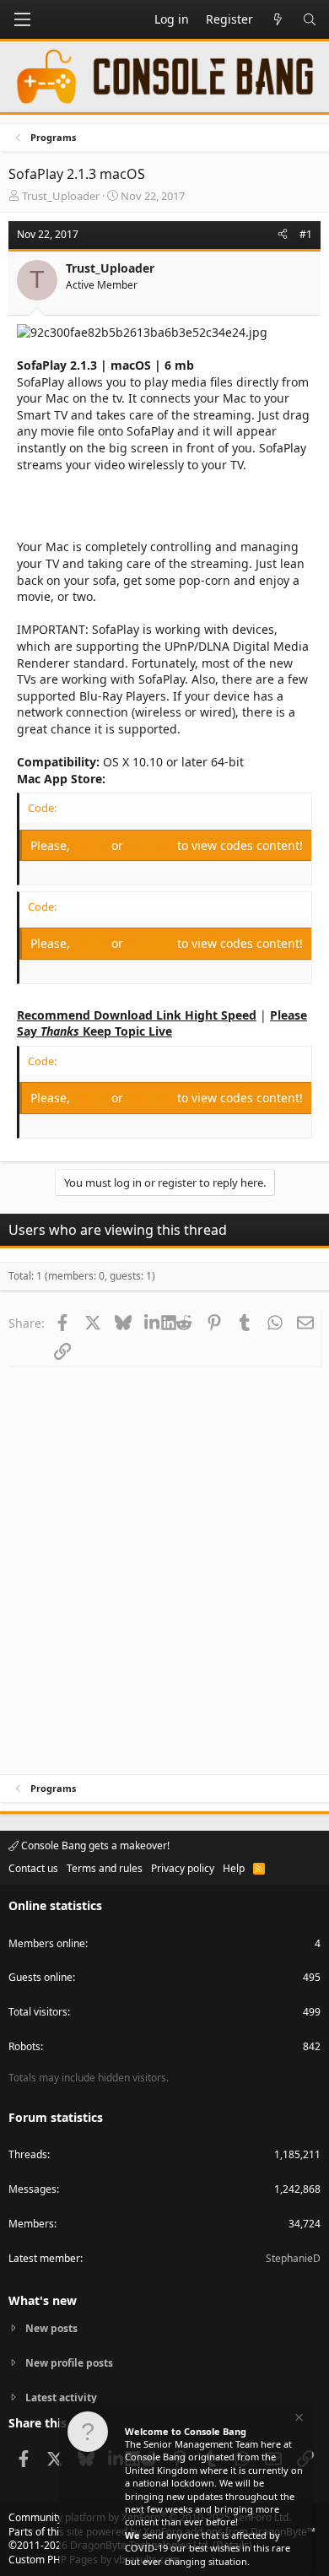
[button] (22, 19)
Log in (92, 845)
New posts (51, 2329)
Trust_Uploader (61, 196)
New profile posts (69, 2363)
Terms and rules (105, 1868)
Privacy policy (183, 1868)
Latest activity (61, 2397)
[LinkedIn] (153, 1323)
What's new (43, 2300)
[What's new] (278, 19)
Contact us (33, 1868)
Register (152, 845)
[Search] (310, 19)
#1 (306, 234)
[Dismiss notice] (298, 2419)
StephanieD (293, 2258)
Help (234, 1868)
